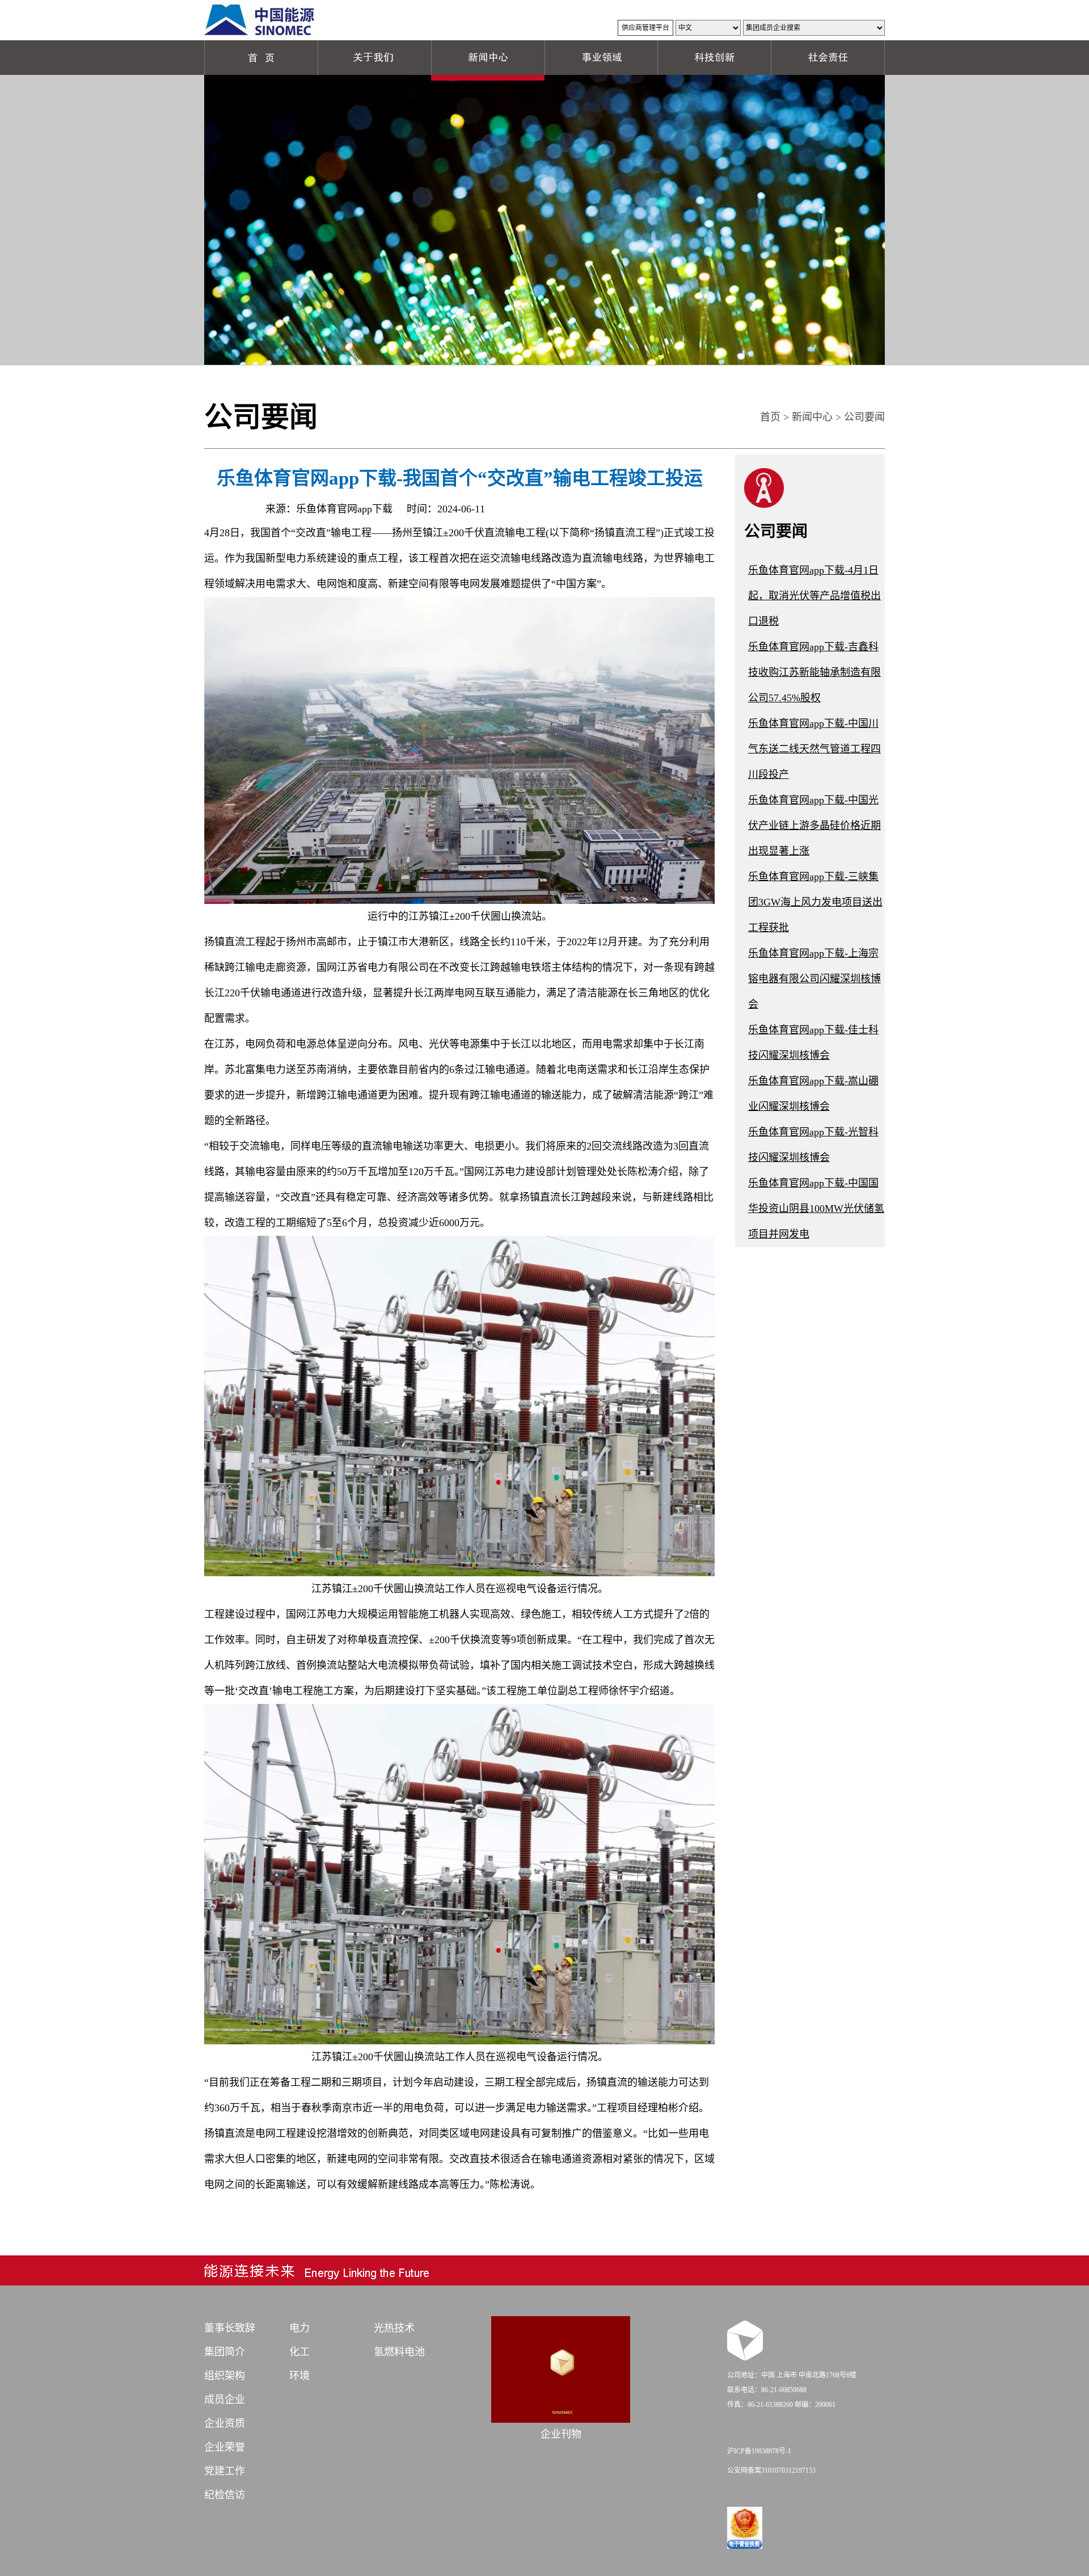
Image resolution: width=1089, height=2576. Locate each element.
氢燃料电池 (399, 2352)
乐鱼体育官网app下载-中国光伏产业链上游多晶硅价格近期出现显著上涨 (814, 826)
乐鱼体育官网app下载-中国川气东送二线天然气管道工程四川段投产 (814, 749)
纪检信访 (225, 2495)
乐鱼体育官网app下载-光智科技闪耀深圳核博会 (813, 1145)
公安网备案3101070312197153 (771, 2470)
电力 (299, 2328)
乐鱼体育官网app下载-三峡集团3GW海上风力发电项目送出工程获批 (815, 902)
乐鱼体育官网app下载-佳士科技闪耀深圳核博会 (813, 1043)
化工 (299, 2352)
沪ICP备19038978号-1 (759, 2451)
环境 (299, 2376)
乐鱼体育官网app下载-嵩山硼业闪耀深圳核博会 (813, 1094)
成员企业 (225, 2400)
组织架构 (225, 2376)
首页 (770, 417)
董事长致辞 (230, 2328)
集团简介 (225, 2352)
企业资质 (225, 2423)
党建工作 (225, 2471)
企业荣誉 (225, 2447)
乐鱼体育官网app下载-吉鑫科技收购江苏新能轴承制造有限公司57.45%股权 (814, 672)
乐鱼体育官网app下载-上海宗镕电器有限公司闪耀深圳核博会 (814, 979)
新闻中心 (812, 417)
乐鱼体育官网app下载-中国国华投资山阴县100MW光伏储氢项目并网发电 (816, 1209)
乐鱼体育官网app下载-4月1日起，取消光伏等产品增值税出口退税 (814, 596)
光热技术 (394, 2328)
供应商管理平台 (645, 28)
